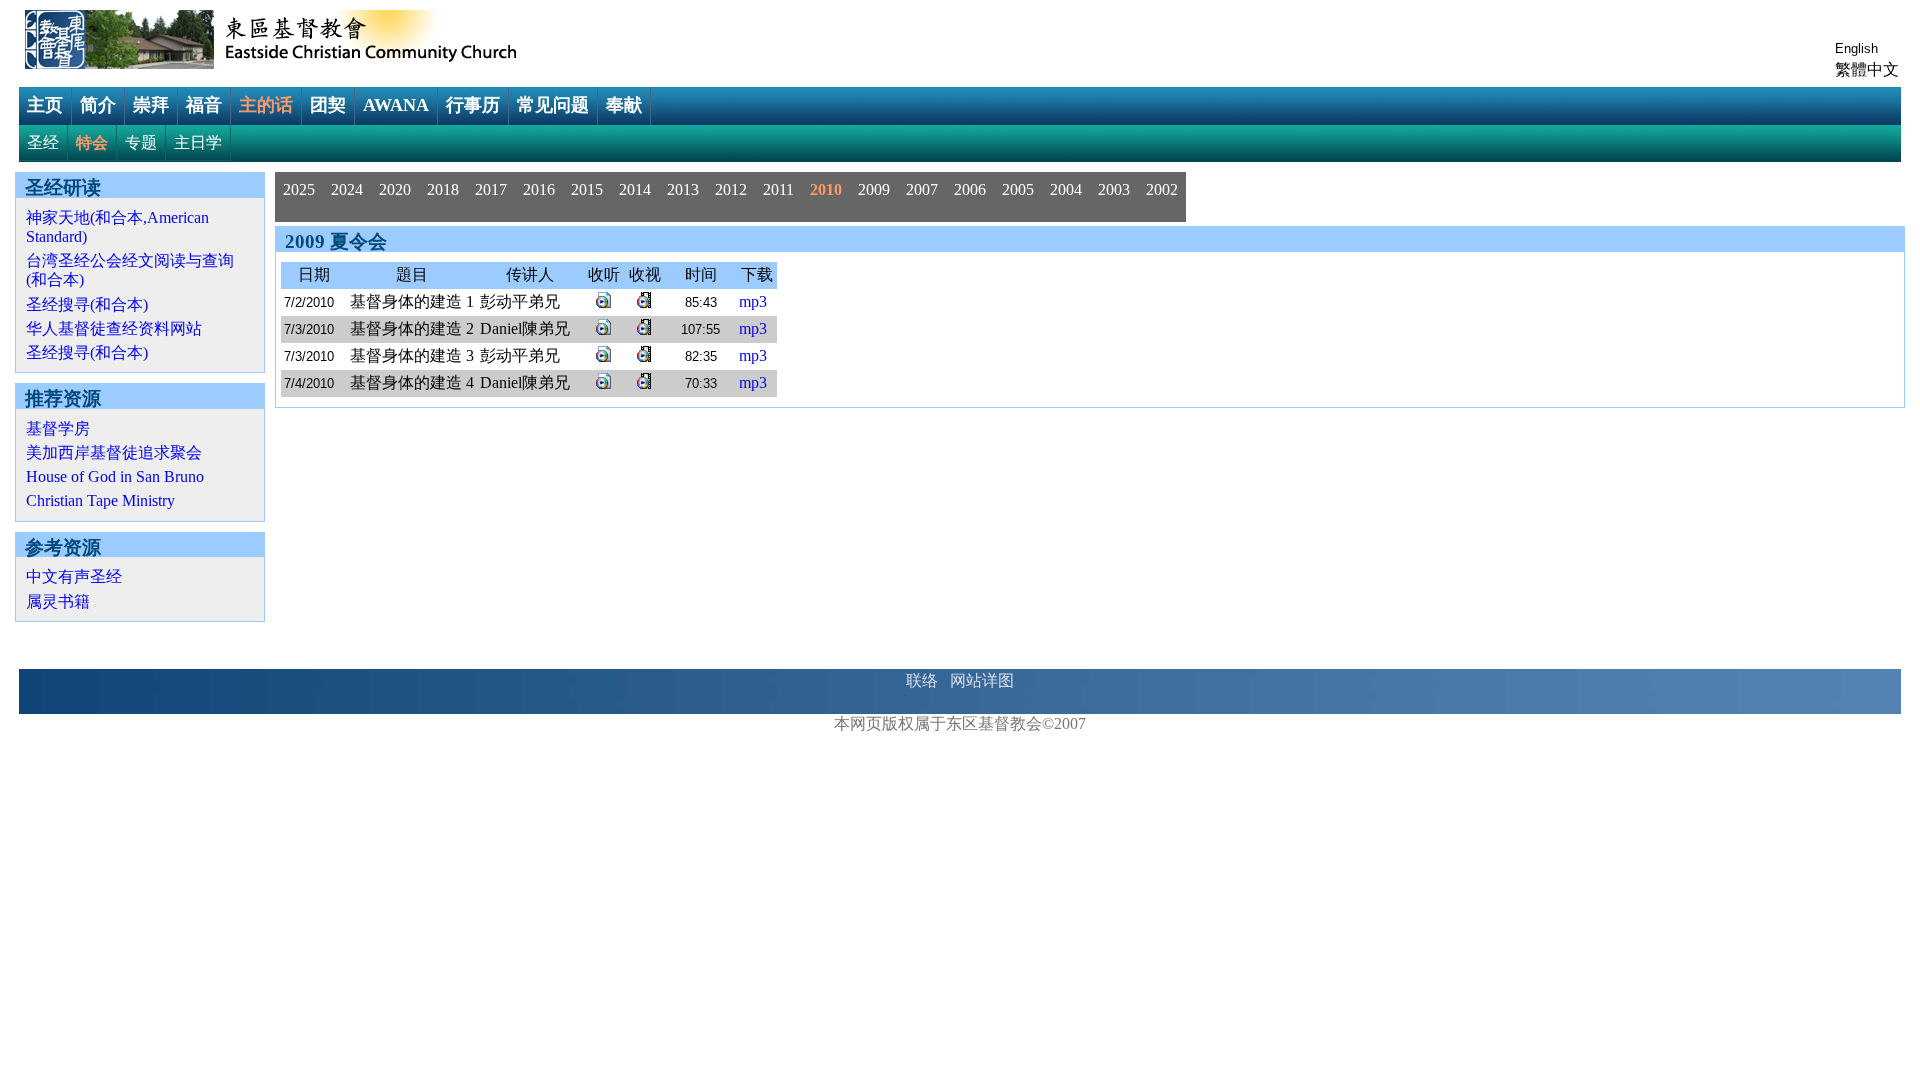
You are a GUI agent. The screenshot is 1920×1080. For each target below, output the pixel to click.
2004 (1066, 189)
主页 (45, 105)
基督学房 (58, 428)
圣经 (43, 142)
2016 (539, 189)
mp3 (753, 301)
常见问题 (553, 105)
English (1856, 48)
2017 (491, 189)
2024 (347, 189)
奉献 (624, 105)
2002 (1162, 189)
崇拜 (151, 105)
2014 (635, 189)
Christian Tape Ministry (100, 500)
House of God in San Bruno (115, 476)
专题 (141, 142)
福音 (204, 105)
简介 (98, 105)
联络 (922, 680)
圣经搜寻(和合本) (87, 304)
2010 (826, 189)
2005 (1018, 189)
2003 (1114, 189)
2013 (683, 189)
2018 (443, 189)
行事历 (473, 105)
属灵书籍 (58, 601)
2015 (587, 189)
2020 (395, 189)
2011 (778, 189)
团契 (328, 105)
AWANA (396, 105)
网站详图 (982, 680)
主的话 (266, 105)
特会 (92, 142)
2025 (299, 189)
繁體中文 (1867, 69)
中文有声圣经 (74, 576)
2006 (970, 189)
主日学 (198, 142)
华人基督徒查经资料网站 (114, 328)
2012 (731, 189)
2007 (922, 189)
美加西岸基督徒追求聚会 (114, 452)
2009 (874, 189)
